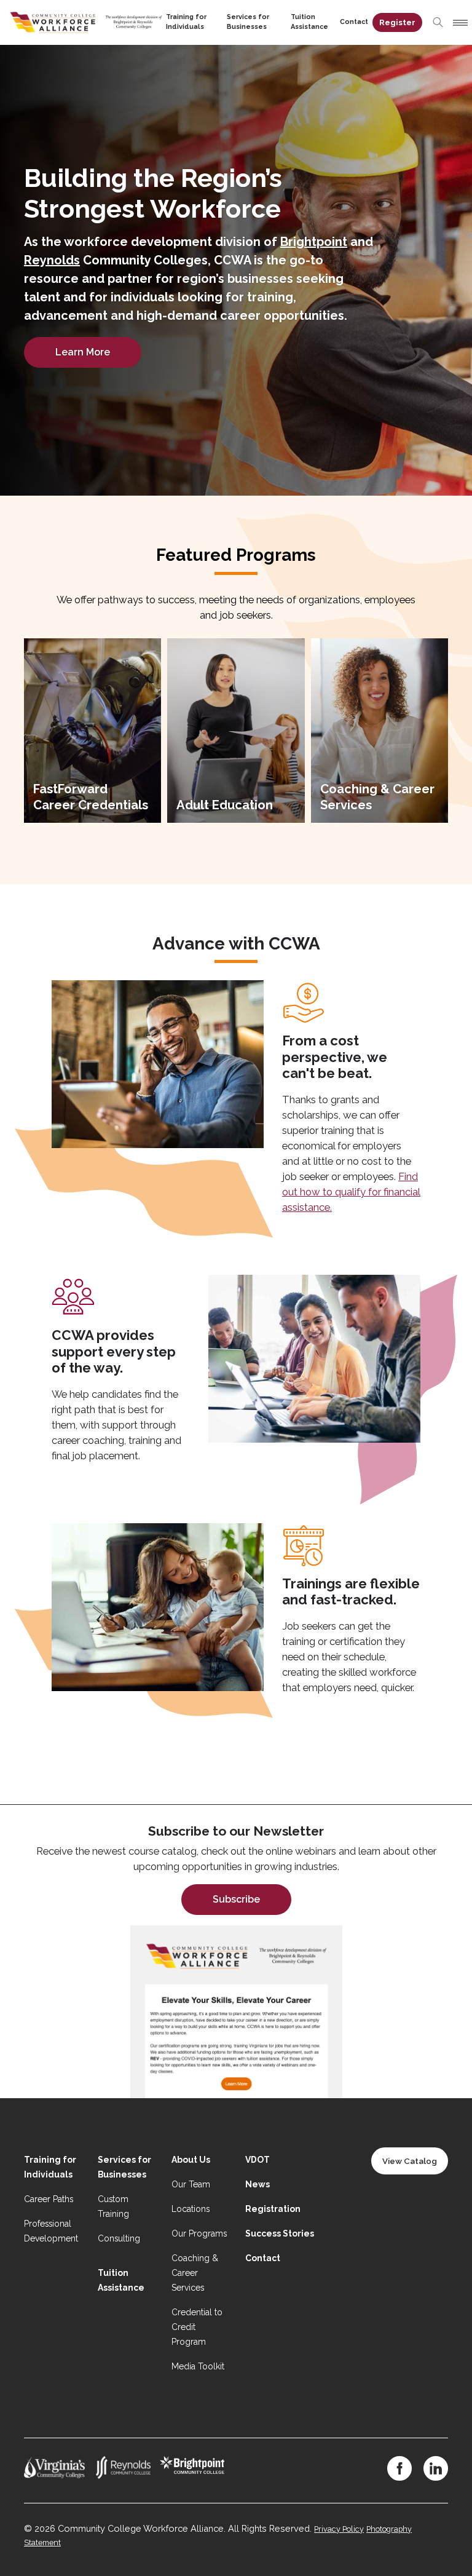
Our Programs (199, 2233)
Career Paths (49, 2199)
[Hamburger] (458, 23)
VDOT (258, 2160)
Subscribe (236, 1899)
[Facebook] (399, 2468)
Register (397, 22)
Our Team (191, 2184)
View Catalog (410, 2161)
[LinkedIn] (436, 2468)
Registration (273, 2209)
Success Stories (280, 2233)
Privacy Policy (339, 2529)
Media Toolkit (198, 2366)
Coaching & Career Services (195, 2273)
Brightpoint (314, 242)
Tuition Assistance (309, 22)
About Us (191, 2160)
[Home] (86, 21)
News (258, 2184)
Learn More (83, 352)
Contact (354, 22)
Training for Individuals (186, 22)
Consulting (119, 2238)
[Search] (438, 22)
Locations (191, 2209)
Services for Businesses (248, 22)
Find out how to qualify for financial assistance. (351, 1192)
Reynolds (52, 260)
